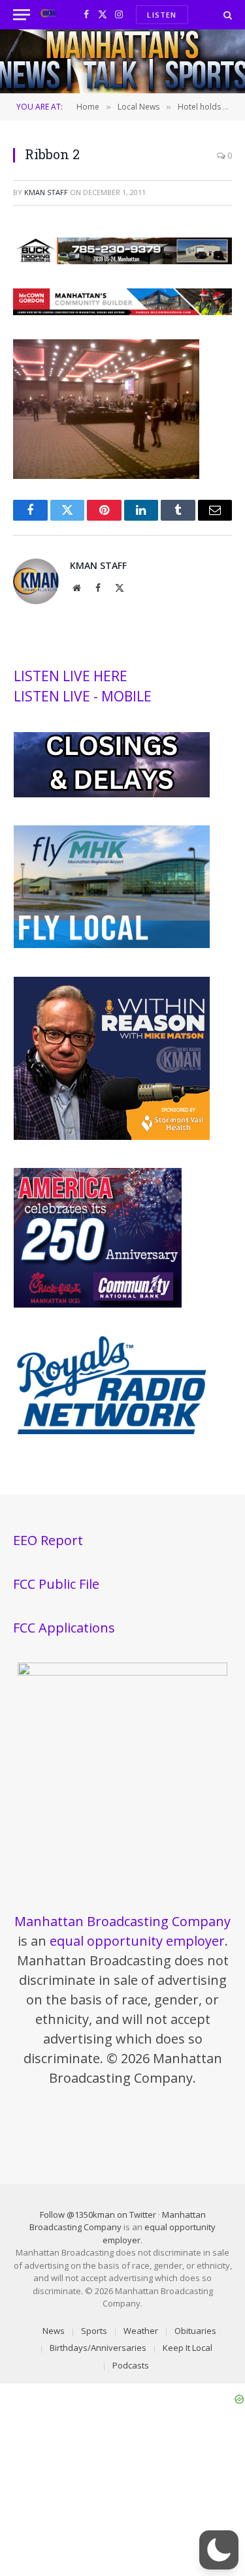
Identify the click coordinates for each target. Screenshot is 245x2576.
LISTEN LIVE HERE (71, 676)
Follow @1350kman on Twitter (98, 2215)
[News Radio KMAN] (48, 15)
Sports (94, 2331)
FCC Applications (64, 1628)
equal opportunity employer (137, 1941)
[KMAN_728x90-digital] (122, 311)
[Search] (226, 15)
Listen (162, 15)
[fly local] (112, 945)
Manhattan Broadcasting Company (122, 1921)
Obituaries (195, 2331)
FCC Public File (56, 1584)
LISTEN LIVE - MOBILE (83, 696)
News (54, 2331)
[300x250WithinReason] (112, 1137)
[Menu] (22, 15)
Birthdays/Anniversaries (98, 2348)
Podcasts (131, 2365)
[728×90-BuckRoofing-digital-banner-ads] (122, 260)
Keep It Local (188, 2348)
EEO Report (48, 1540)
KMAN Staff (46, 192)
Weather (141, 2331)
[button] (219, 2550)
